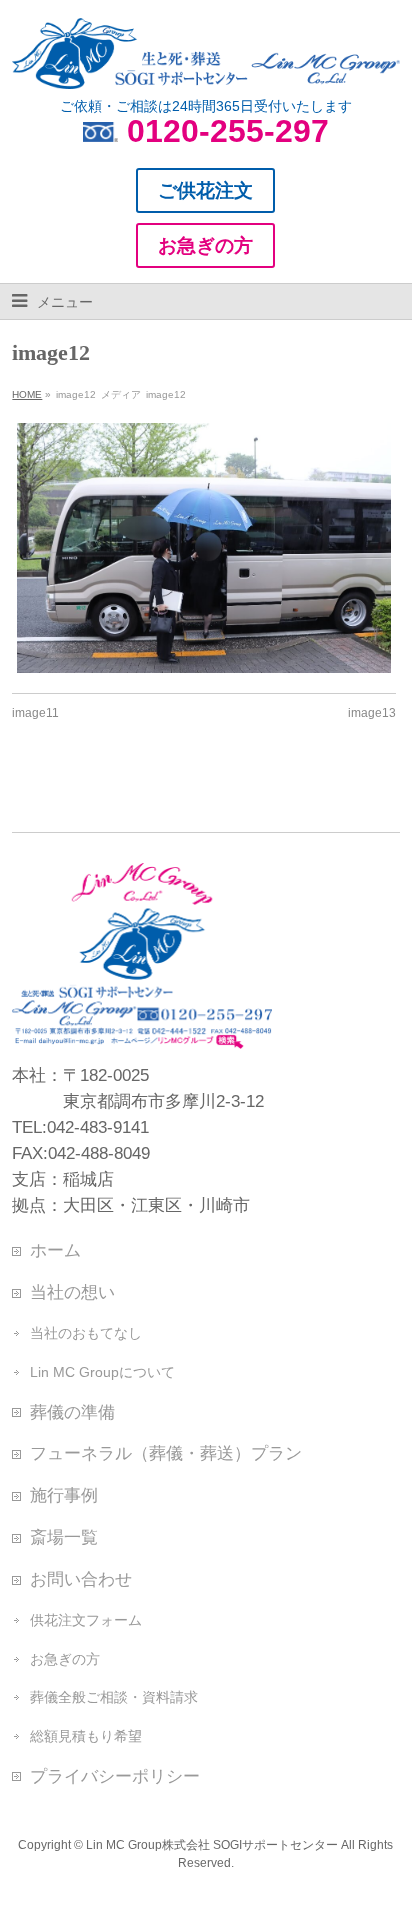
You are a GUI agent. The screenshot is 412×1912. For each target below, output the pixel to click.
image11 (35, 713)
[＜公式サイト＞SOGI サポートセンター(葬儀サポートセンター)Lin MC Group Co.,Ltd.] (205, 66)
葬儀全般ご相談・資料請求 (114, 1697)
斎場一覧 (64, 1537)
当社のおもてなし (86, 1333)
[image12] (203, 547)
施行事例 (64, 1495)
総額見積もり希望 (86, 1736)
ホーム (55, 1250)
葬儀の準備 (72, 1412)
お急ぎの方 (65, 1659)
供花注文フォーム (86, 1620)
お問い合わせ (81, 1579)
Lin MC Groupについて (102, 1372)
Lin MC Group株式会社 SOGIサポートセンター (212, 1845)
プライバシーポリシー (115, 1776)
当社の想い (72, 1292)
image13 (372, 713)
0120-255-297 (228, 131)
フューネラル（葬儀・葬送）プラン (166, 1453)
